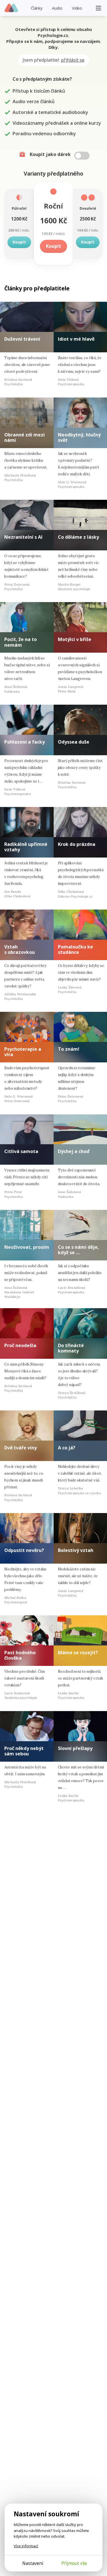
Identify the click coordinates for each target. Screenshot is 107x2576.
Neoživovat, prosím (27, 1247)
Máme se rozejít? (78, 1653)
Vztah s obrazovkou (20, 949)
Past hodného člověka (20, 1655)
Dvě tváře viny (21, 1448)
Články (37, 8)
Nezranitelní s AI (23, 537)
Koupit (19, 242)
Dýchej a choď (74, 1151)
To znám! (69, 1049)
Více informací (26, 2546)
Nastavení (33, 2563)
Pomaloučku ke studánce (75, 949)
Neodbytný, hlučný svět (79, 437)
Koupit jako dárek (51, 154)
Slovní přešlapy (75, 1748)
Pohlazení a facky (25, 742)
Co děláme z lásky (78, 537)
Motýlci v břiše (75, 639)
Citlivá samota (21, 1151)
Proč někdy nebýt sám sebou (24, 1751)
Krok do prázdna (77, 844)
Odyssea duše (74, 742)
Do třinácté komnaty (71, 1348)
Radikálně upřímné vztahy (26, 847)
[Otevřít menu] (98, 8)
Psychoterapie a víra (23, 1052)
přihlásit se (73, 60)
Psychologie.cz (12, 8)
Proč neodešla (20, 1345)
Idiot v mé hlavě (76, 339)
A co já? (67, 1448)
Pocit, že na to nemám (21, 642)
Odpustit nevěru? (24, 1550)
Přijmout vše (74, 2563)
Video (77, 8)
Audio (57, 8)
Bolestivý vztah (76, 1550)
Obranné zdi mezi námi (25, 437)
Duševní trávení (22, 339)
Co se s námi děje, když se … (78, 1250)
